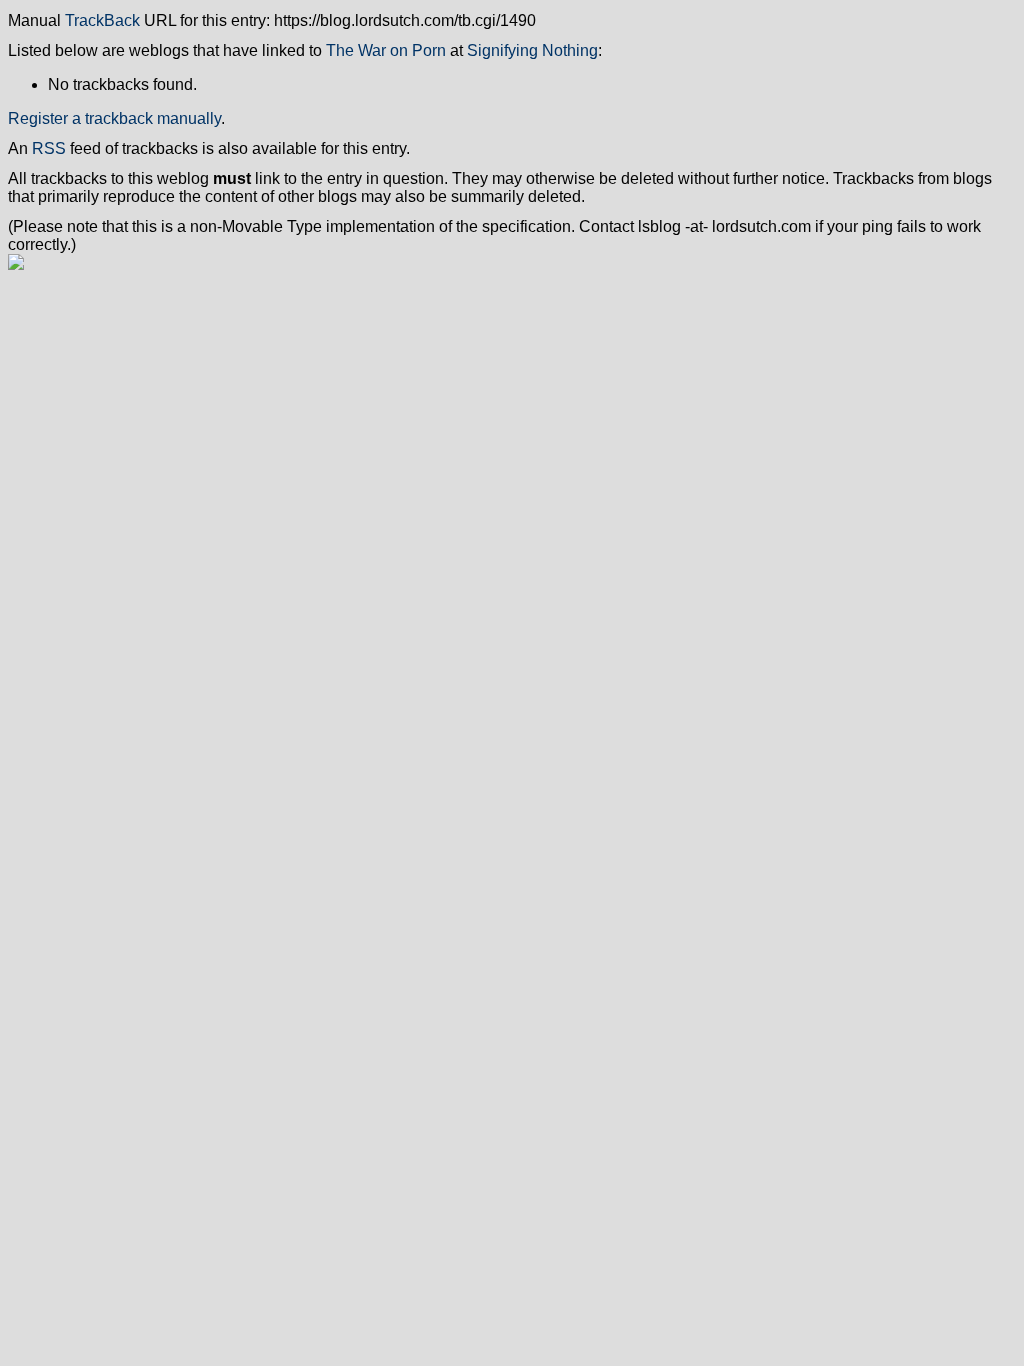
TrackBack (102, 20)
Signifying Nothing (532, 50)
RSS (49, 148)
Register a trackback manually (114, 118)
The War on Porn (386, 50)
